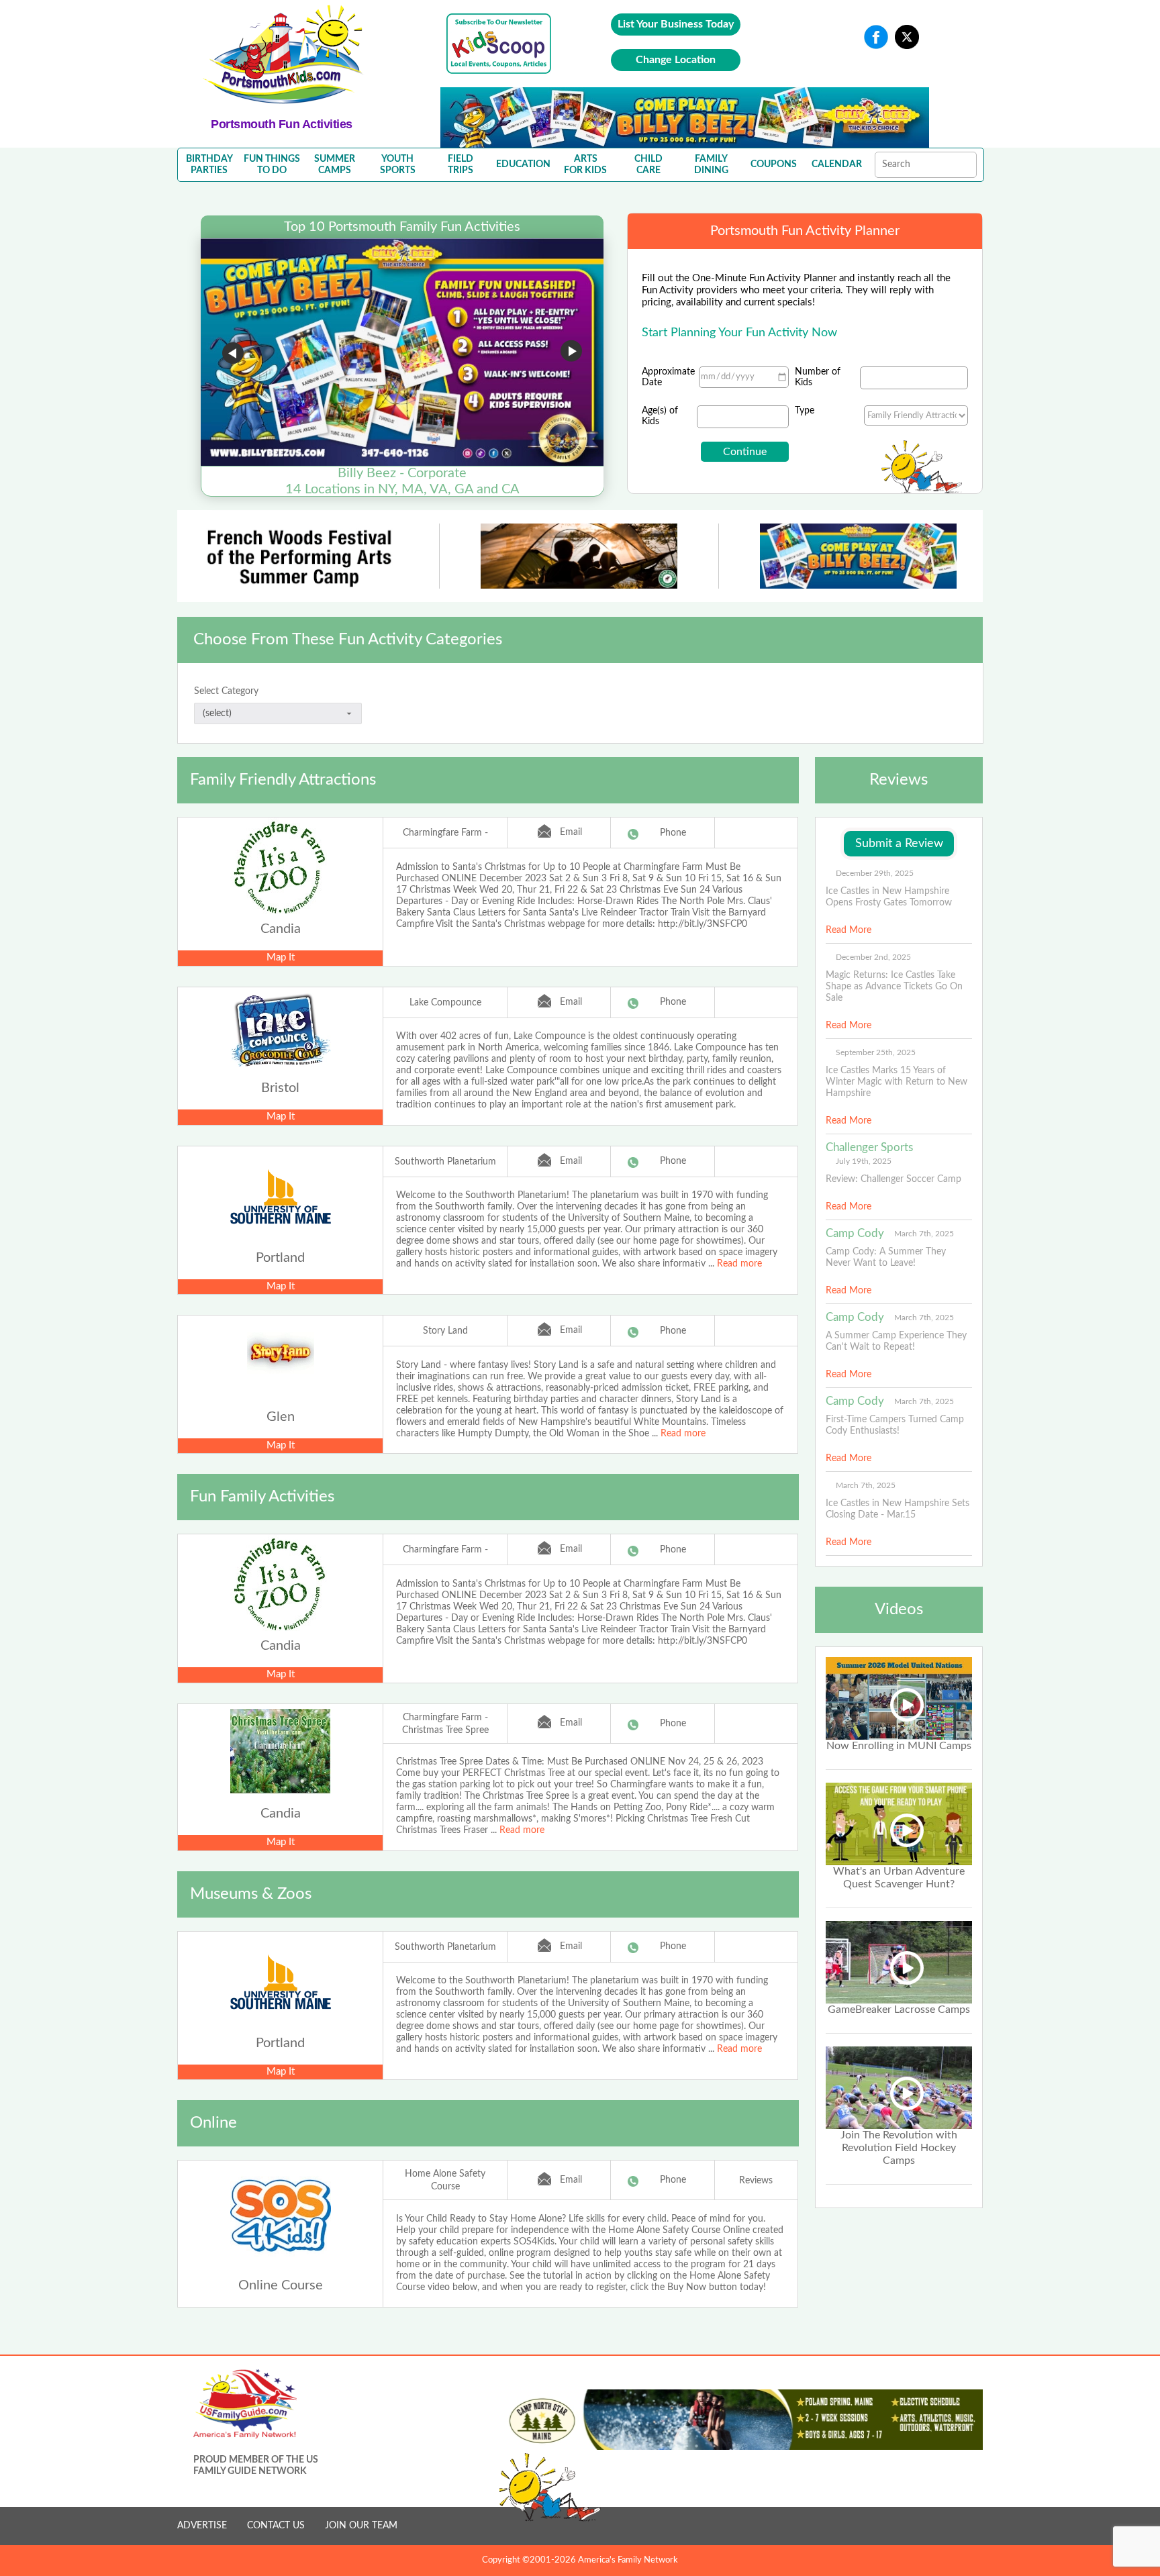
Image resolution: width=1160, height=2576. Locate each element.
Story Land (445, 1331)
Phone (673, 833)
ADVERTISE (202, 2526)
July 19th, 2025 (864, 1161)
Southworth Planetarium (445, 1162)
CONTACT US (276, 2526)
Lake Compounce (445, 1003)
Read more (739, 1264)
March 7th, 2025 (924, 1234)
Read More (849, 930)
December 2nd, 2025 (873, 957)
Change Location (676, 60)
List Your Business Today (676, 24)
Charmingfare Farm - (445, 833)
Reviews (756, 2181)
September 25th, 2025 (876, 1052)
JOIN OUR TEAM (361, 2526)
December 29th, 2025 (875, 873)
